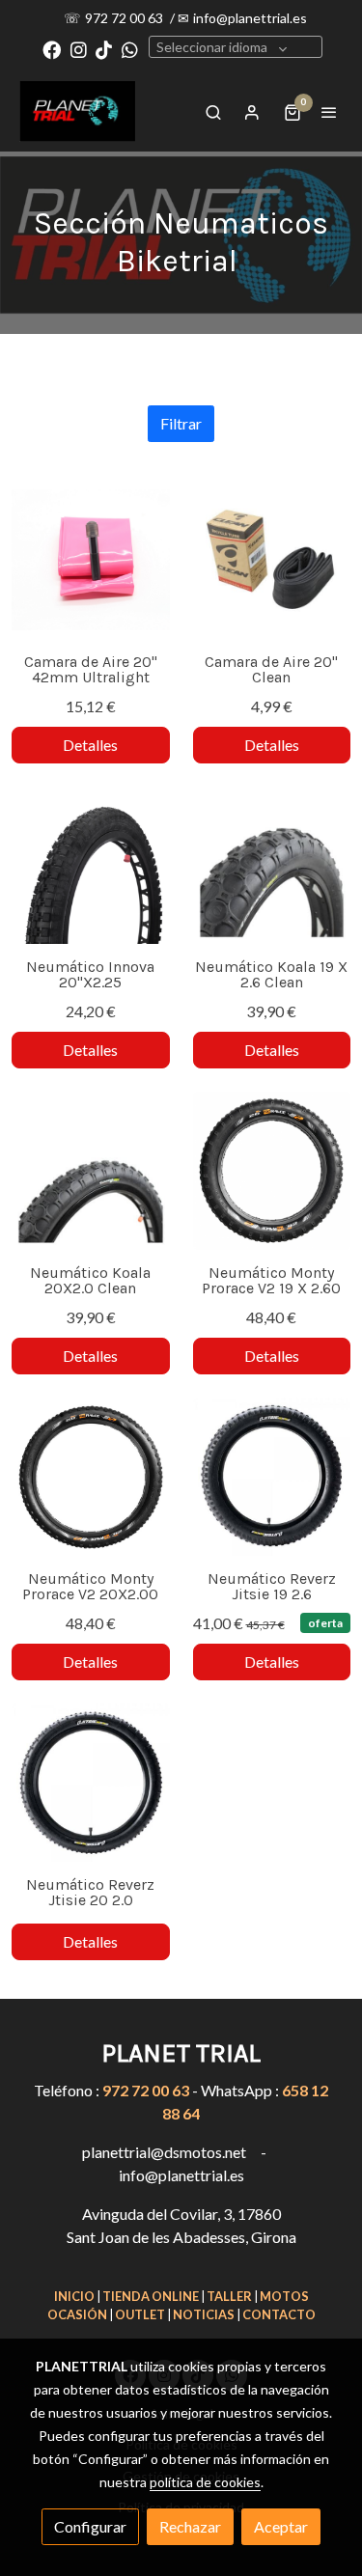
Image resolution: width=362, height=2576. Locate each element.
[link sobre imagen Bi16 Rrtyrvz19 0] (272, 1477)
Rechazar (190, 2526)
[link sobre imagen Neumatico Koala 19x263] (272, 866)
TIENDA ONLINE (151, 2296)
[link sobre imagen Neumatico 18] (272, 1171)
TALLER (229, 2296)
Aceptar (281, 2526)
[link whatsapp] (130, 49)
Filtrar (181, 423)
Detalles (90, 745)
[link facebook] (52, 49)
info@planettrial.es (250, 18)
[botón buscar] (213, 112)
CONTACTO (279, 2314)
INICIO (74, 2296)
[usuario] (252, 112)
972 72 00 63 (125, 18)
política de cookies (205, 2482)
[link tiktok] (104, 49)
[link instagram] (79, 49)
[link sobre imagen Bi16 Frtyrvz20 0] (91, 1783)
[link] (77, 111)
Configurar (90, 2526)
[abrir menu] (329, 112)
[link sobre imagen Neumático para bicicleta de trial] (91, 866)
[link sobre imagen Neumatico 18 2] (91, 560)
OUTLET (140, 2314)
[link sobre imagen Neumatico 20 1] (91, 1477)
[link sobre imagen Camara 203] (272, 560)
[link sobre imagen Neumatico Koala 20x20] (91, 1171)
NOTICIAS (204, 2314)
